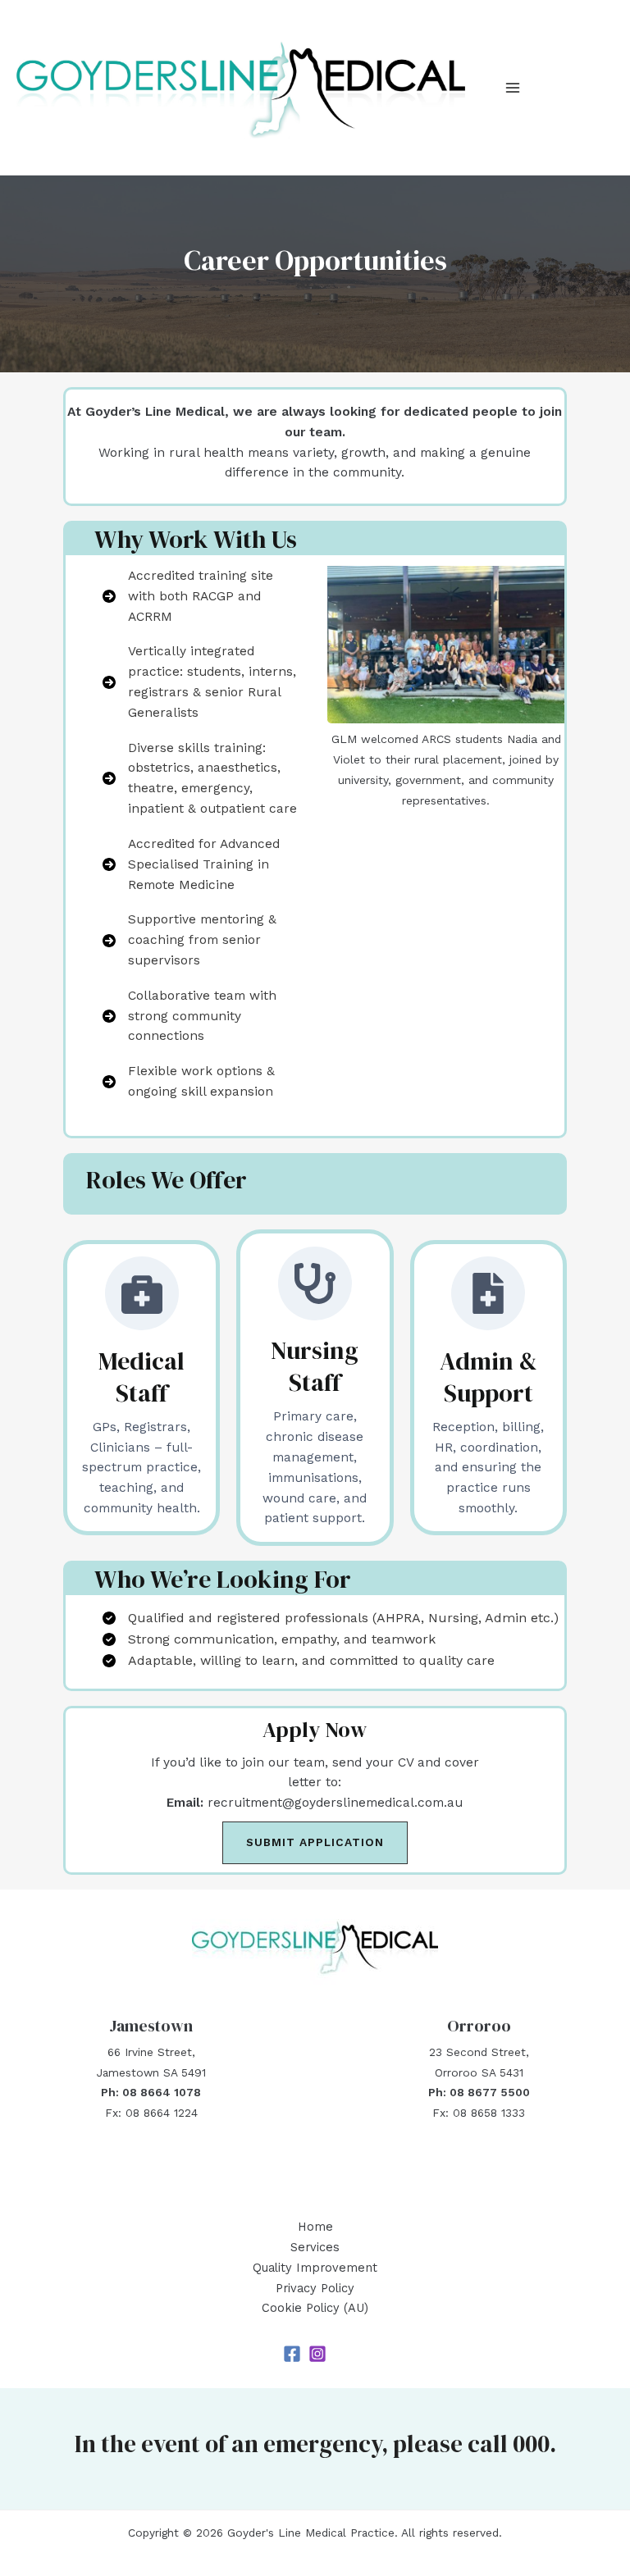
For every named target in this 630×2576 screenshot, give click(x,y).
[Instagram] (317, 2354)
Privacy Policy (315, 2288)
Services (315, 2247)
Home (315, 2227)
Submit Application (315, 1842)
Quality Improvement (315, 2268)
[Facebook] (292, 2354)
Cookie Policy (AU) (315, 2308)
